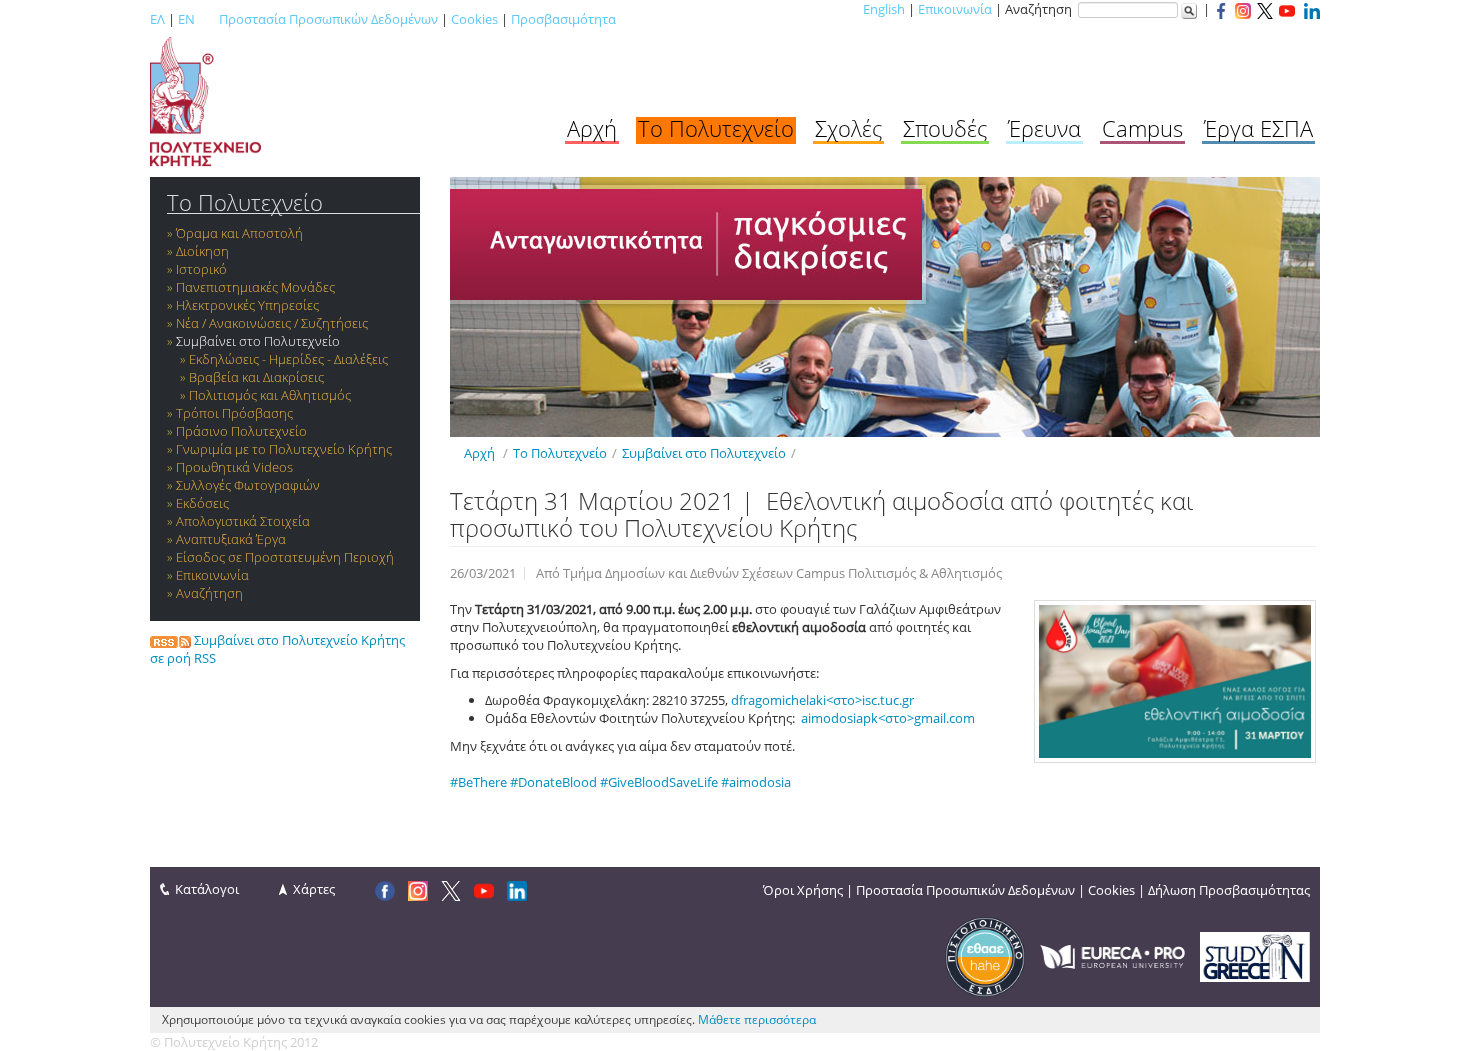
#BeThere (478, 782)
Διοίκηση (202, 251)
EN (186, 19)
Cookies (474, 19)
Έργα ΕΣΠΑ (1258, 128)
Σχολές (848, 128)
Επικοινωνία (955, 9)
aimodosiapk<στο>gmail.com (888, 718)
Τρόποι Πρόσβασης (234, 413)
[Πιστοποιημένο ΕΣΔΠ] (985, 955)
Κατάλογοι (207, 889)
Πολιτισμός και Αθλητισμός (270, 395)
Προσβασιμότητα (563, 19)
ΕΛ (157, 19)
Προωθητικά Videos (234, 467)
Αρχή (592, 128)
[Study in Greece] (1255, 955)
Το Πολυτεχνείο (716, 128)
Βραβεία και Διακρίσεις (256, 377)
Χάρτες (314, 889)
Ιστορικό (201, 269)
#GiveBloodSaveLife (659, 782)
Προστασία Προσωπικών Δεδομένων (328, 19)
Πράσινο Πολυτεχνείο (241, 431)
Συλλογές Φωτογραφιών (248, 485)
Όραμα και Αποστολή (239, 233)
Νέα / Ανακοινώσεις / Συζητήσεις (272, 323)
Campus (1142, 128)
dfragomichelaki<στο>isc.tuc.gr (822, 700)
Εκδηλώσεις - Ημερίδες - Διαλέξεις (288, 359)
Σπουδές (945, 128)
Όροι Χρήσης (803, 890)
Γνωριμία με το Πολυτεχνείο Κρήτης (284, 449)
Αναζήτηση (209, 593)
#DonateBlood (553, 782)
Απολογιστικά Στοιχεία (243, 521)
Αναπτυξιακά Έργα (231, 539)
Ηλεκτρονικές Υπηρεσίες (247, 305)
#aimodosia (756, 782)
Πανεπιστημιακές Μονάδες (255, 287)
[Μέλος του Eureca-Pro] (1112, 955)
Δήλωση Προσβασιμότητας (1229, 890)
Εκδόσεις (202, 503)
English (884, 9)
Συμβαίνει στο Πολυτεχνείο (258, 341)
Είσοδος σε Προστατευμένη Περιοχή (285, 557)
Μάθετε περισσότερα (757, 1019)
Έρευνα (1044, 128)
